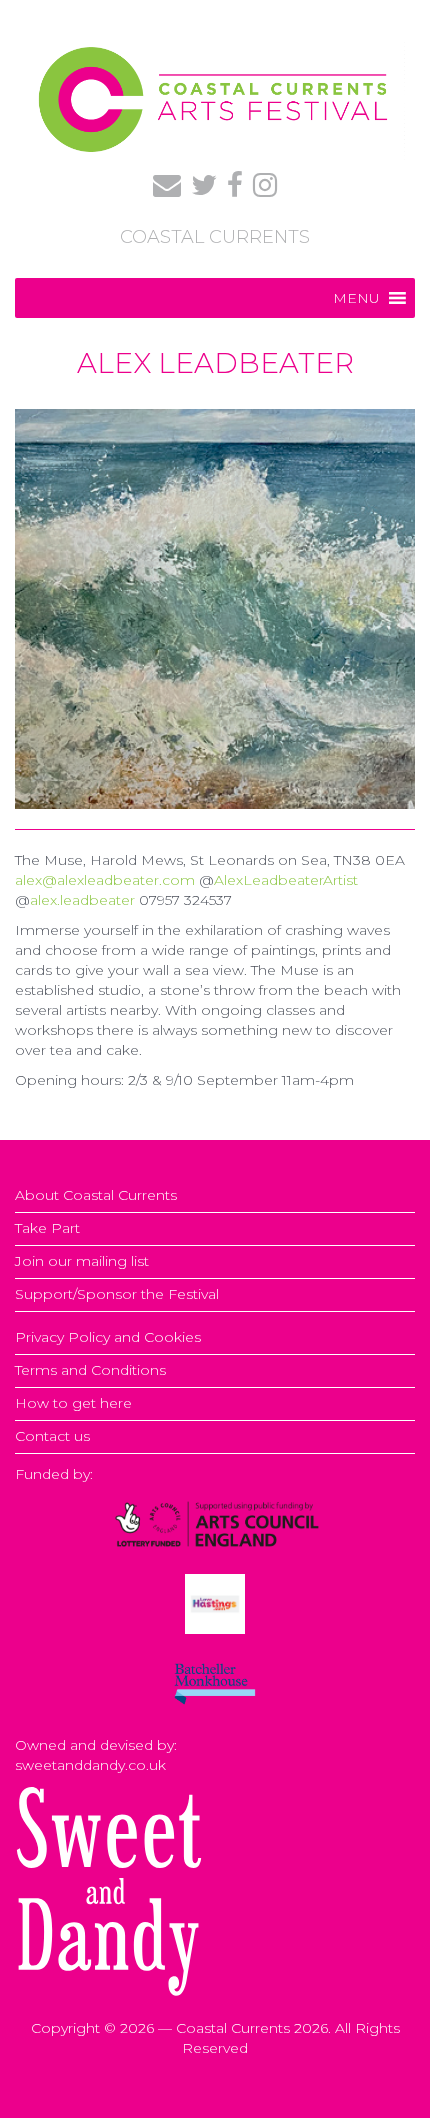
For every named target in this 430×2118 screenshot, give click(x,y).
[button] (356, 298)
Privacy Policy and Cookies (108, 1337)
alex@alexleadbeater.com (105, 880)
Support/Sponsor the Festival (117, 1294)
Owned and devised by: (96, 1745)
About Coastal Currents (96, 1195)
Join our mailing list (82, 1261)
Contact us (52, 1436)
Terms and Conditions (90, 1370)
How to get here (73, 1403)
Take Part (47, 1228)
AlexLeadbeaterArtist (286, 880)
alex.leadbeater (82, 900)
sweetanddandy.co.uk (90, 1765)
